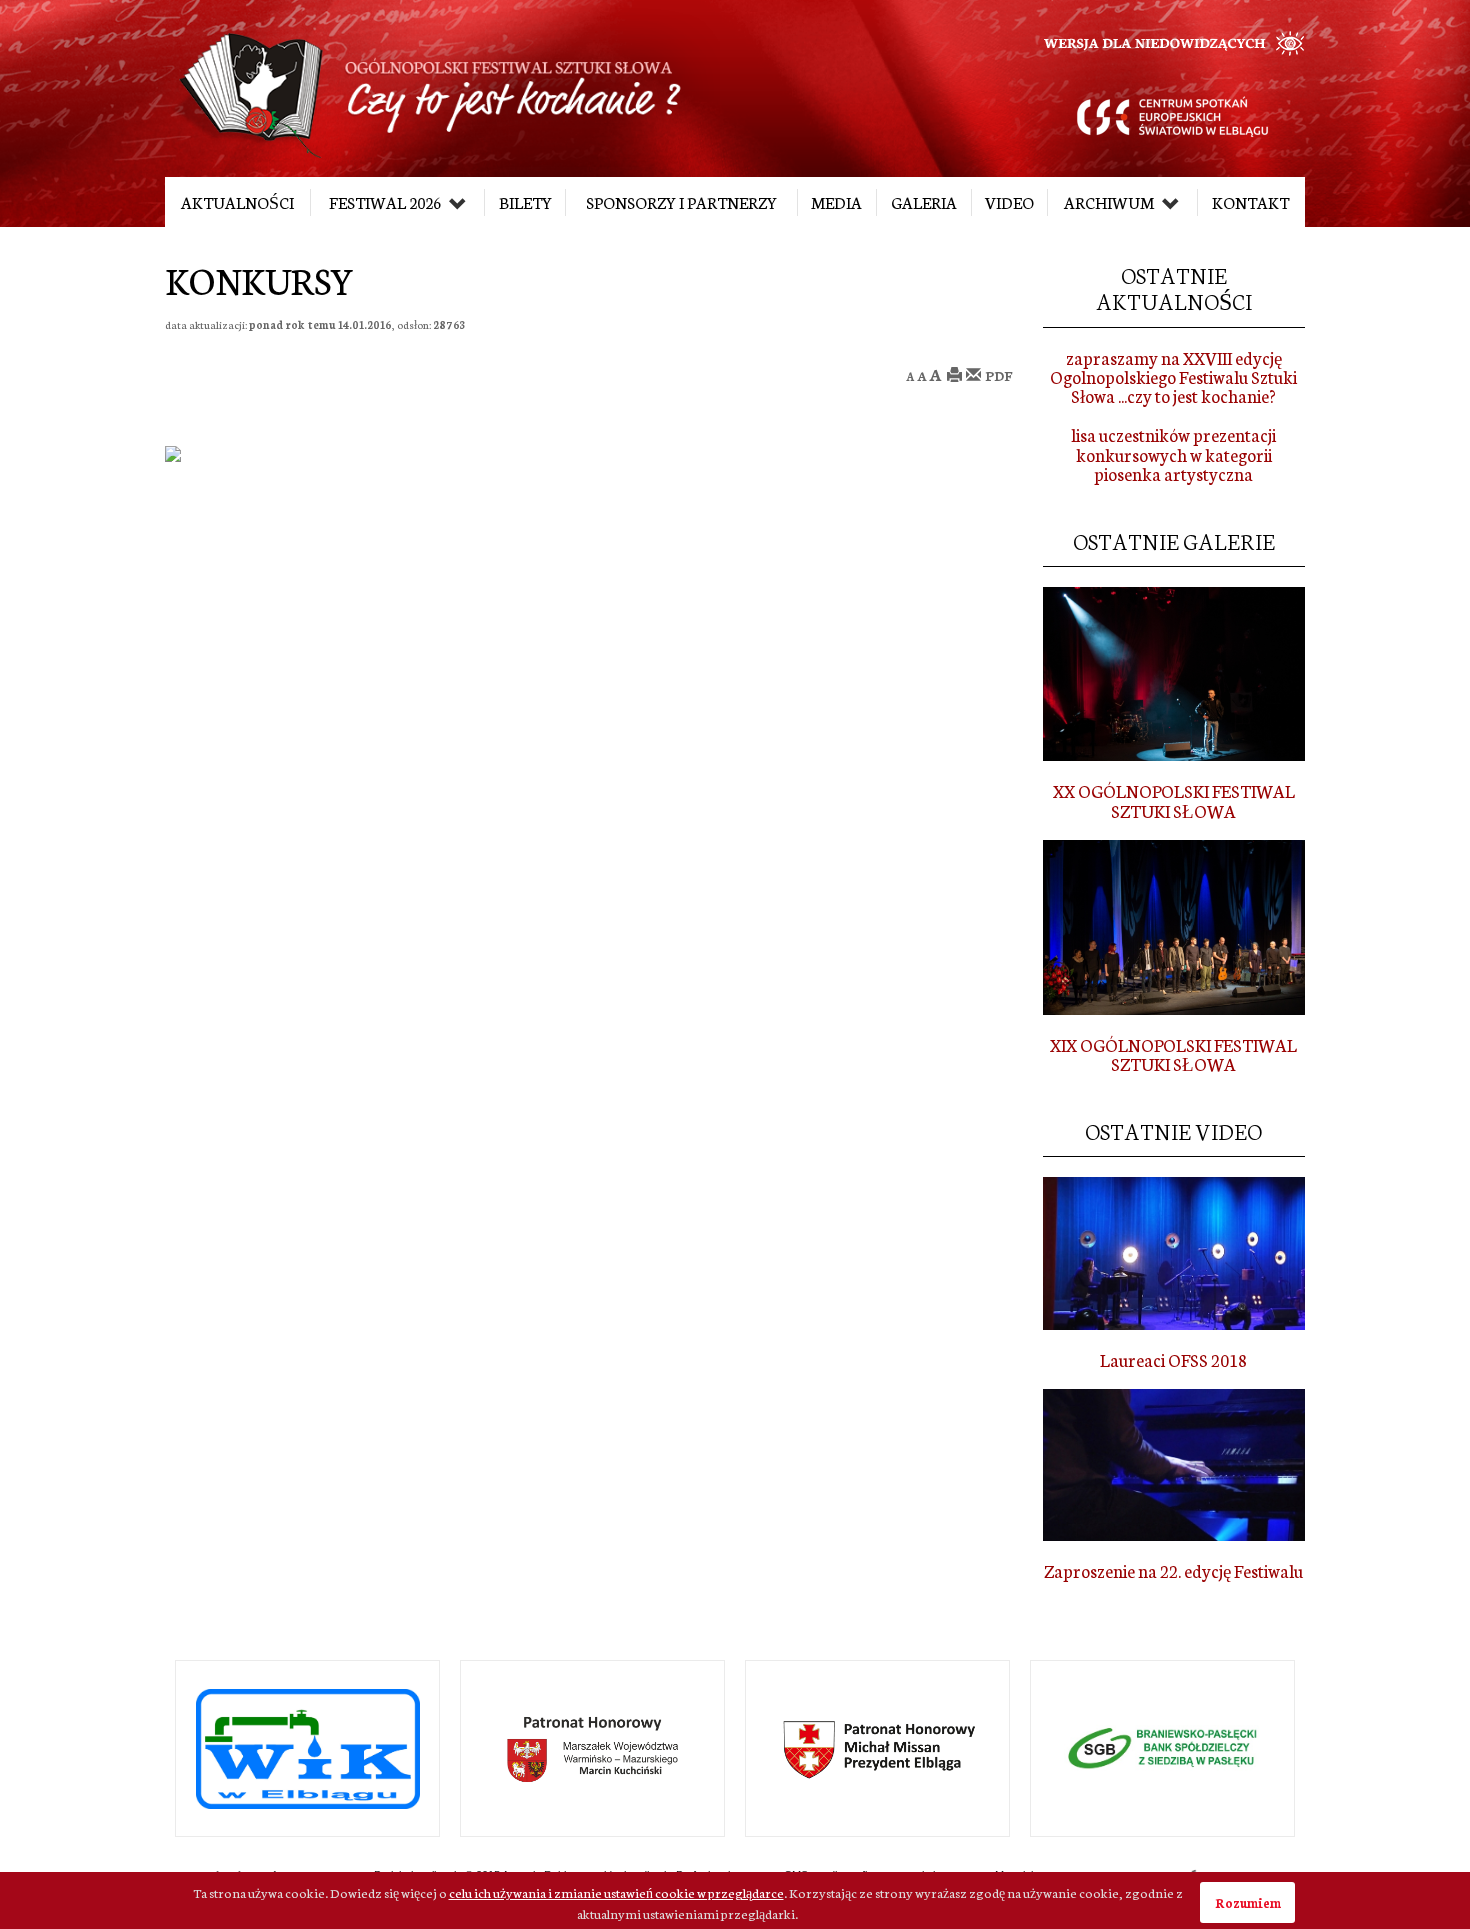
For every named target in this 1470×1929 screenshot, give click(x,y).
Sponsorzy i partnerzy (681, 202)
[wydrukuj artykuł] (954, 375)
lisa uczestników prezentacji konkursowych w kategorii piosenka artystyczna (1173, 454)
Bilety (525, 202)
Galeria (924, 202)
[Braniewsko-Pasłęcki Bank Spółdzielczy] (1016, 1748)
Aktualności (237, 202)
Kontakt (1250, 202)
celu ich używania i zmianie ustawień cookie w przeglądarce (616, 1892)
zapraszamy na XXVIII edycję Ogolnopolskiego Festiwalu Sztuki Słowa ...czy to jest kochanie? (1173, 377)
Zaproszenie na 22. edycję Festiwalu (1173, 1570)
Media (836, 202)
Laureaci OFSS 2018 (1173, 1359)
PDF (999, 375)
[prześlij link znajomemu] (973, 375)
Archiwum (1110, 202)
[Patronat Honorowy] (446, 1748)
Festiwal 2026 (386, 202)
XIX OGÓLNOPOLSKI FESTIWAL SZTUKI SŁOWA (1173, 1054)
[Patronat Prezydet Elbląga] (731, 1748)
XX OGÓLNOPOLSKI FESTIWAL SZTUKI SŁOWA (1174, 800)
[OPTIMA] (1301, 1748)
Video (1009, 202)
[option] (446, 1748)
